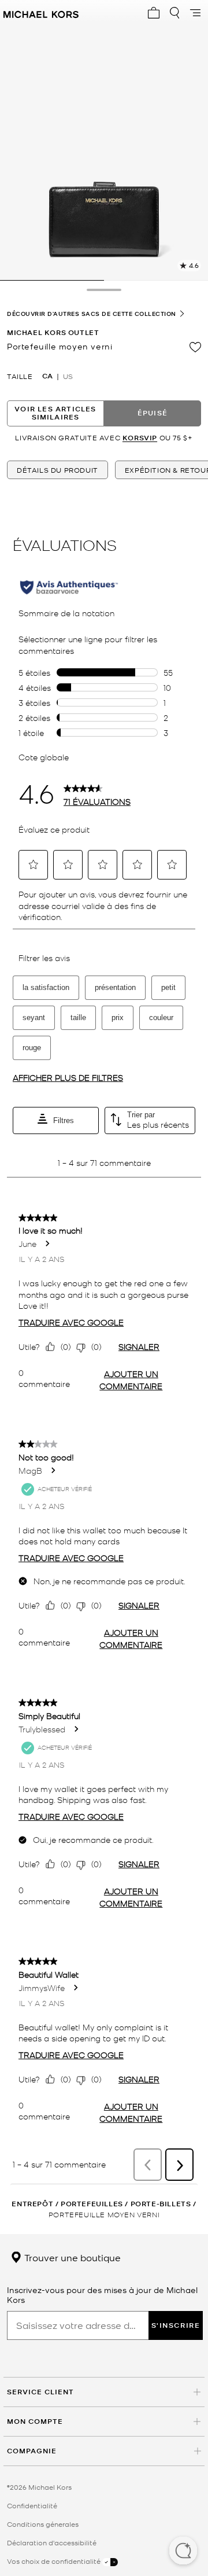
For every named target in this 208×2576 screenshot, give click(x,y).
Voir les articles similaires (55, 413)
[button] (183, 2552)
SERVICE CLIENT (40, 2392)
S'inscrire (176, 2325)
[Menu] (195, 13)
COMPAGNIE (32, 2451)
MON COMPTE (35, 2421)
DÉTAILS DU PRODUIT (57, 470)
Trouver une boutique (71, 2257)
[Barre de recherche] (174, 13)
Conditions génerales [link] (43, 2524)
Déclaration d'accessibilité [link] (52, 2542)
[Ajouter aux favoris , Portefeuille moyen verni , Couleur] (195, 347)
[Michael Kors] (41, 13)
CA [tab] (47, 376)
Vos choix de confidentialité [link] (55, 2561)
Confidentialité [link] (32, 2505)
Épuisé (153, 413)
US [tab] (68, 376)
